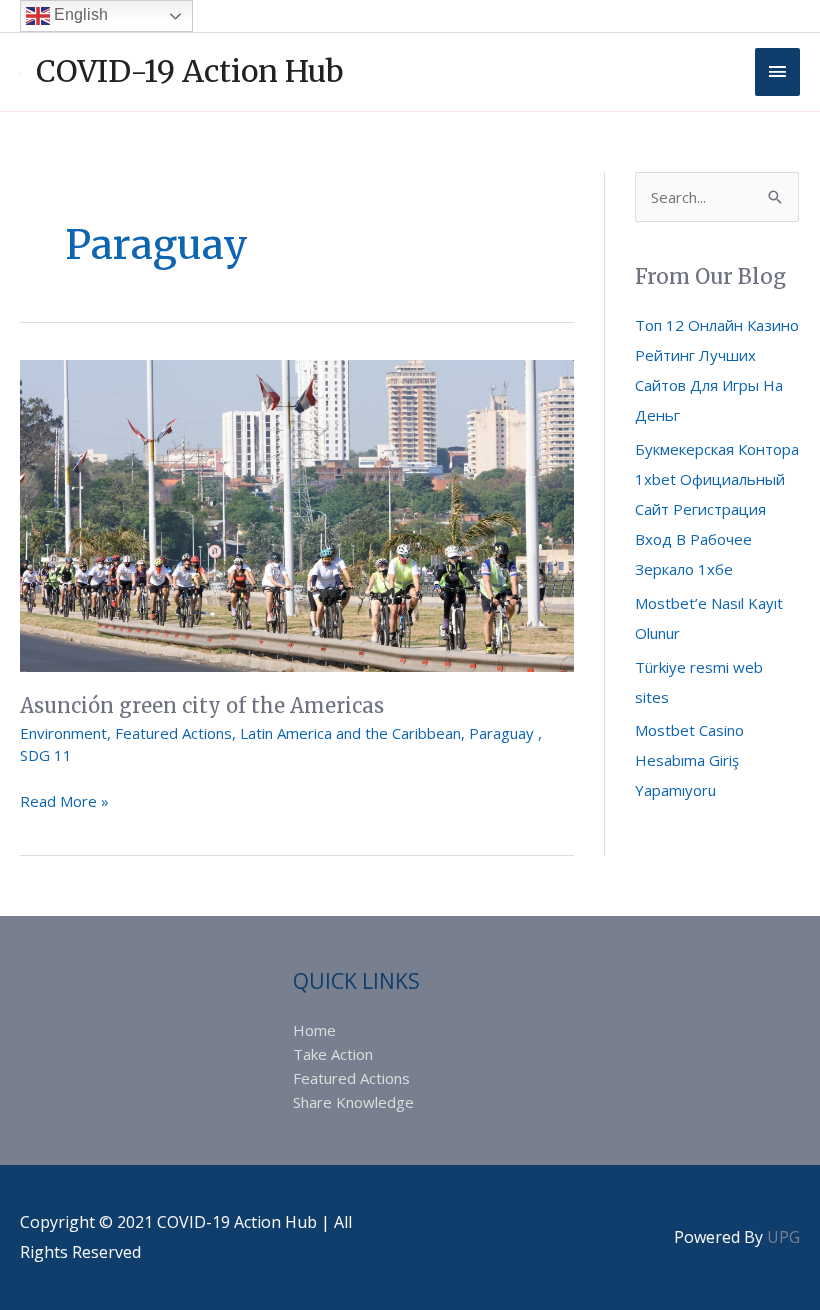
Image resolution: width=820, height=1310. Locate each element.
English (79, 14)
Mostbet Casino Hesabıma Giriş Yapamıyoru (689, 760)
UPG (783, 1237)
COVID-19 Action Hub (190, 71)
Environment (63, 733)
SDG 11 (46, 755)
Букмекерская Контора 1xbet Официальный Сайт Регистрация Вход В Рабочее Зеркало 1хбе (717, 509)
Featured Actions (173, 733)
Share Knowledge (353, 1102)
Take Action (333, 1054)
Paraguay (503, 733)
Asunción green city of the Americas (202, 705)
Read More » (64, 800)
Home (314, 1030)
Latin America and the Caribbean (350, 733)
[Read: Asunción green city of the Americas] (297, 514)
